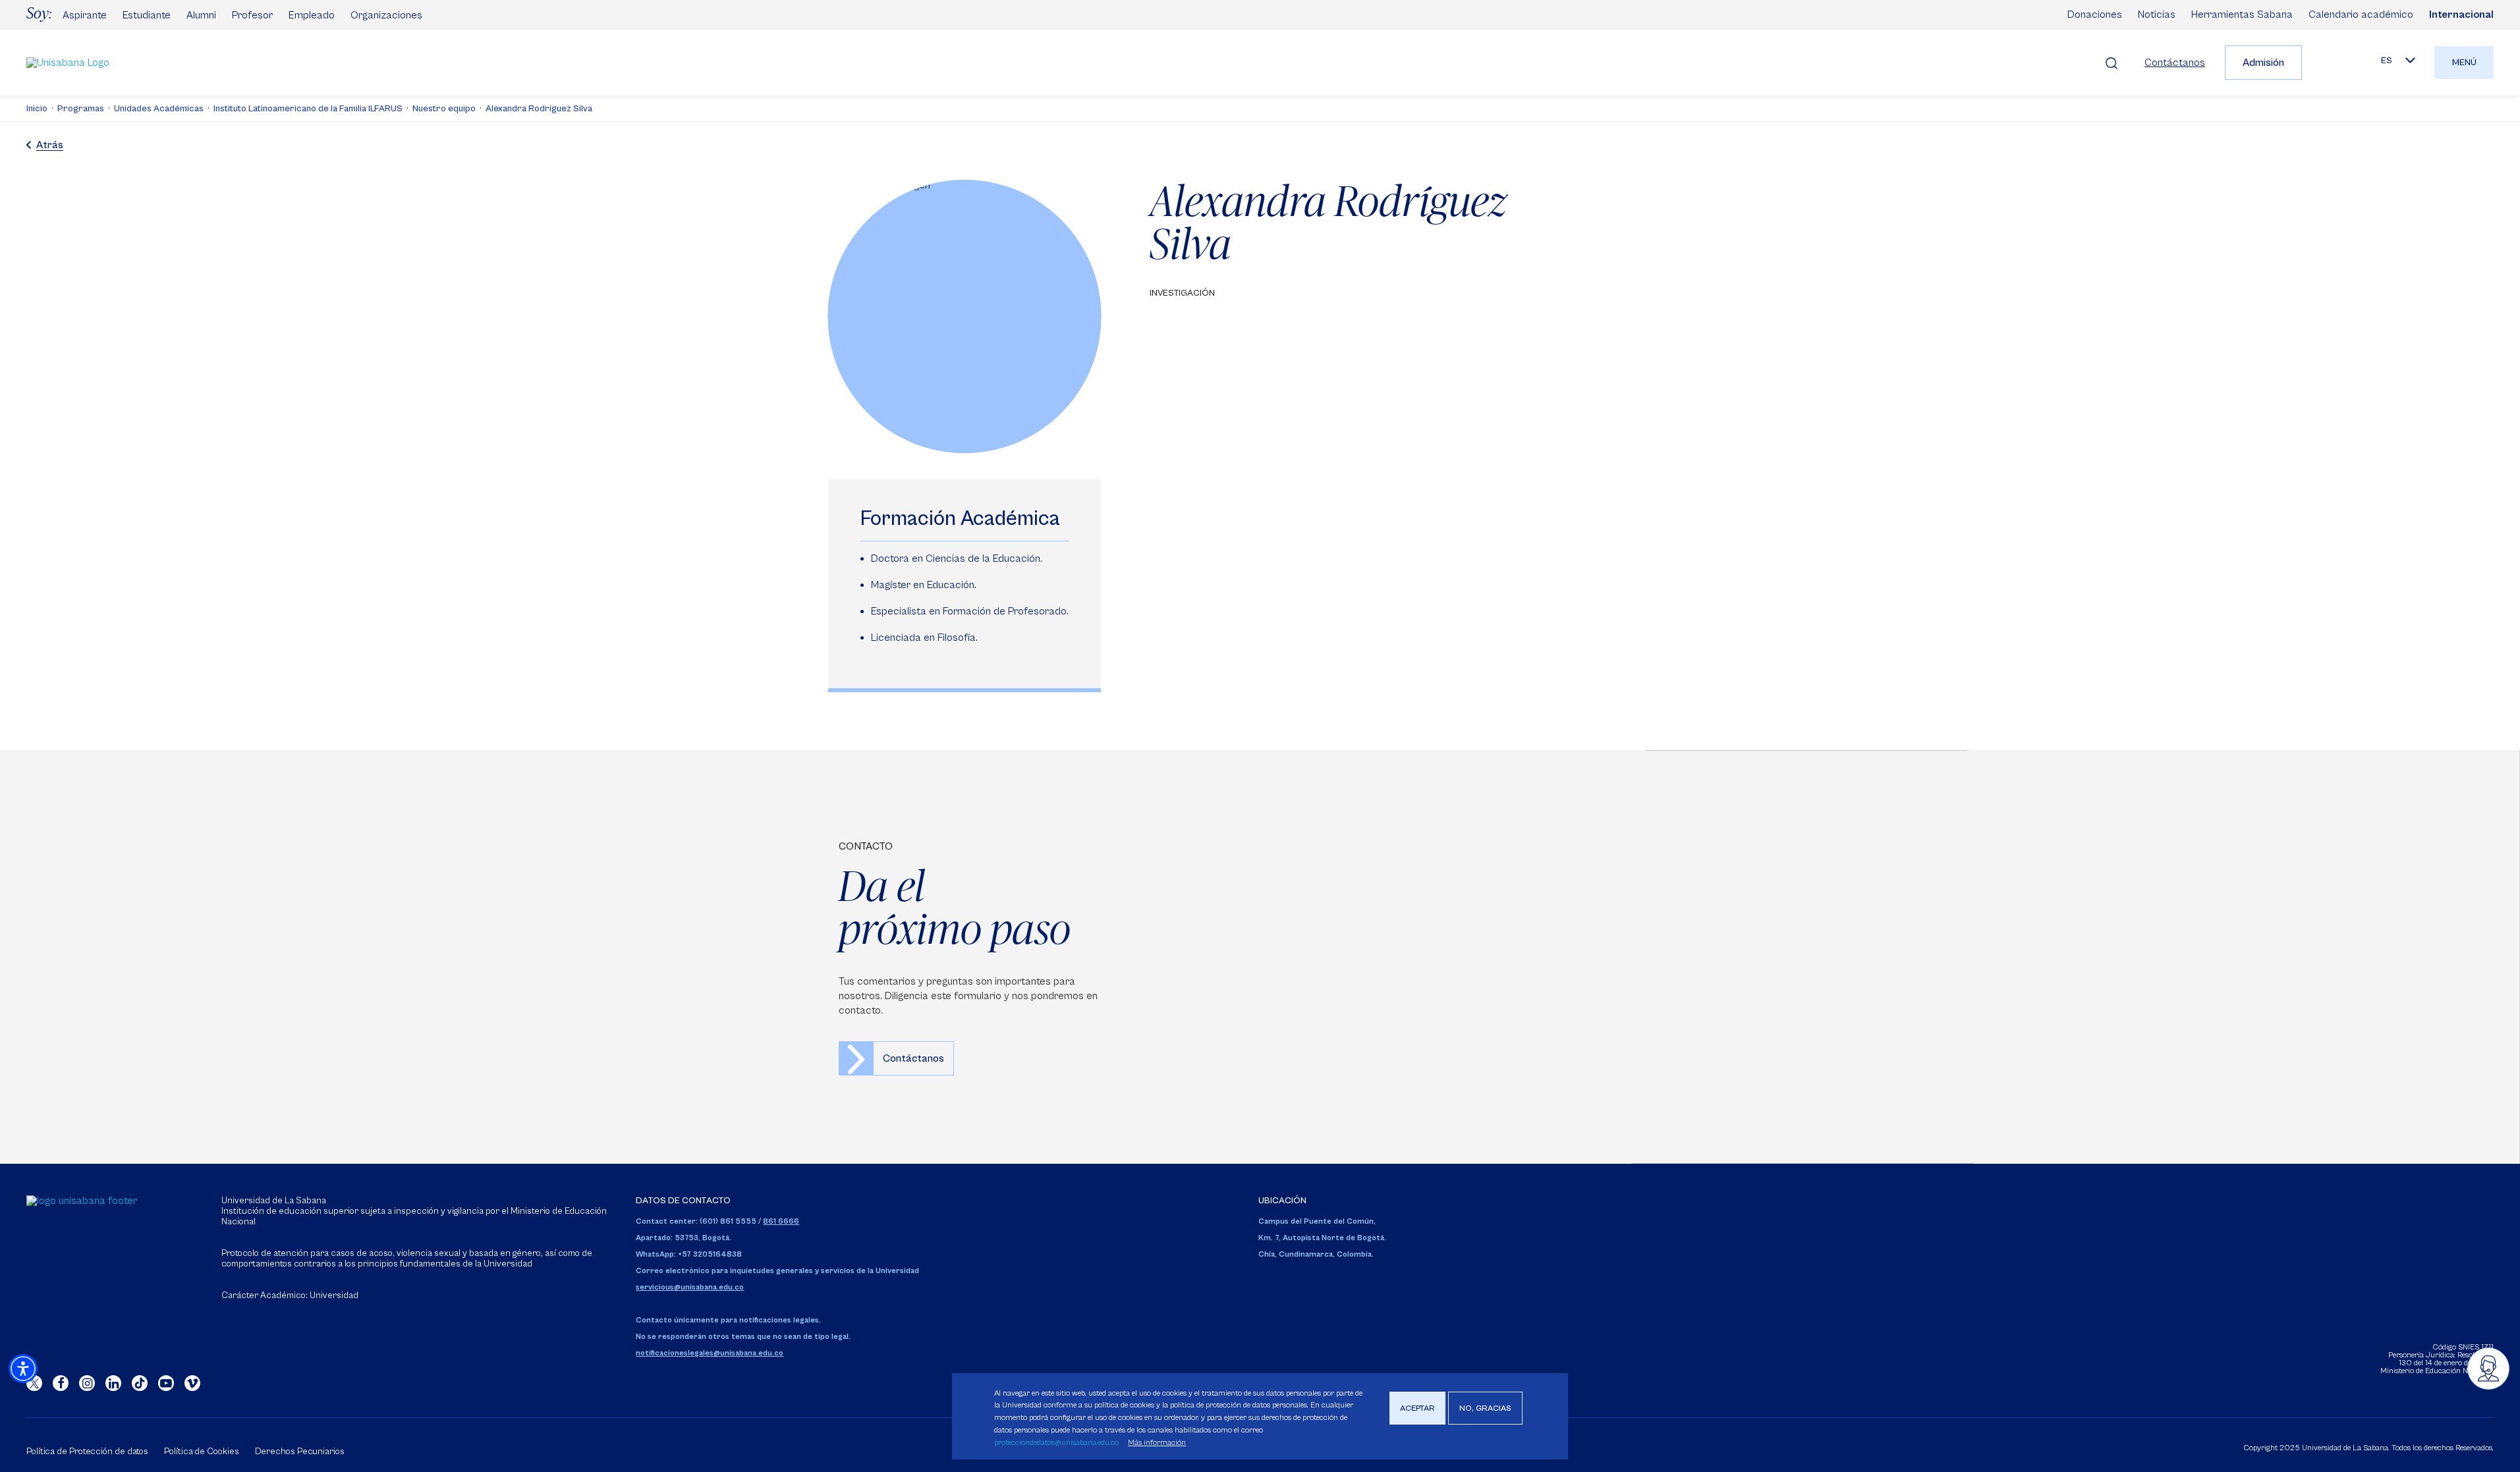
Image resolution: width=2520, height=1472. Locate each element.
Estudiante (147, 15)
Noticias (2157, 14)
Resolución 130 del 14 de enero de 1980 (2446, 1359)
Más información (1157, 1443)
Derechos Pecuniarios (300, 1452)
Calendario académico (2361, 14)
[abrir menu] (2488, 1369)
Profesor (252, 15)
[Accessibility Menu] (23, 1369)
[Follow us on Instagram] (87, 1383)
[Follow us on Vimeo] (192, 1383)
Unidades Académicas (159, 109)
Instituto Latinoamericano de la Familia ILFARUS (308, 109)
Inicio (37, 109)
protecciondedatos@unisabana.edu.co (1056, 1443)
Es (2387, 61)
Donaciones (2095, 14)
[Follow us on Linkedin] (113, 1383)
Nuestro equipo (444, 109)
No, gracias (1485, 1408)
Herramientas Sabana (2242, 14)
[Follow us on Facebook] (61, 1383)
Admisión (2263, 63)
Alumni (201, 15)
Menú (2464, 63)
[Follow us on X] (34, 1383)
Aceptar (1417, 1408)
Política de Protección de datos (87, 1452)
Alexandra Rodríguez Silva (539, 109)
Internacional (2461, 14)
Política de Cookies (201, 1452)
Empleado (312, 15)
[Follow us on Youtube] (166, 1383)
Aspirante (85, 15)
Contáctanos (2175, 63)
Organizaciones (386, 15)
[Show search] (2112, 63)
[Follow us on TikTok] (140, 1383)
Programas (81, 109)
